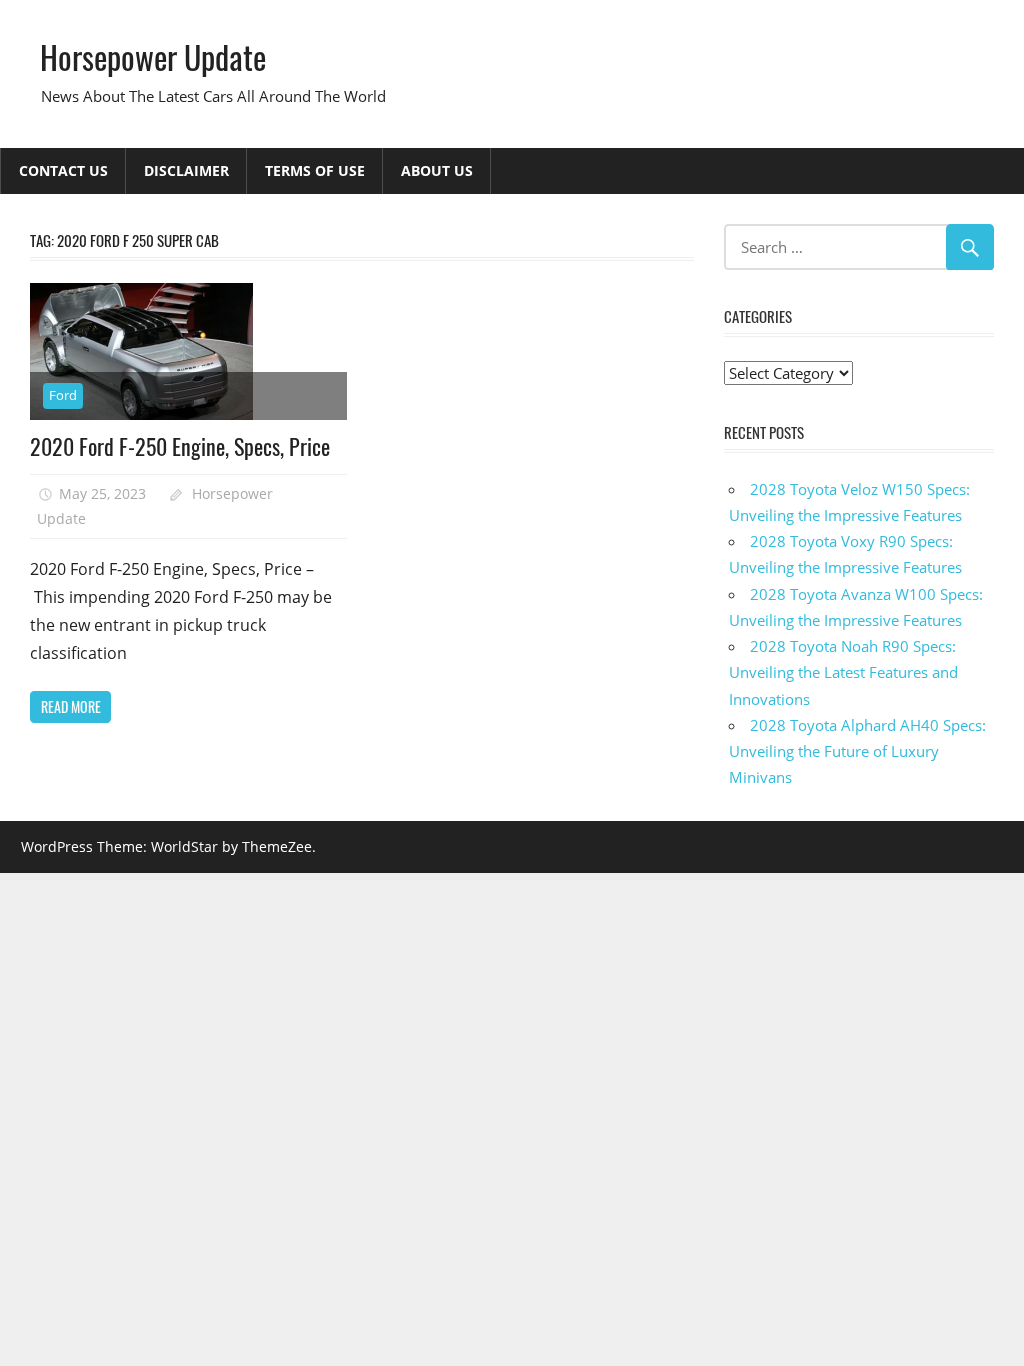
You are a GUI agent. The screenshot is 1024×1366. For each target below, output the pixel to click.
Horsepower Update (153, 56)
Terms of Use (315, 170)
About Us (437, 170)
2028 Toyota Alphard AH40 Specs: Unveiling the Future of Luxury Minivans (857, 751)
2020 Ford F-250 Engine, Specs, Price (180, 446)
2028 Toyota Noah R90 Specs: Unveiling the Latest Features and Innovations (843, 672)
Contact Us (63, 170)
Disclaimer (186, 170)
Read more (71, 706)
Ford (63, 395)
